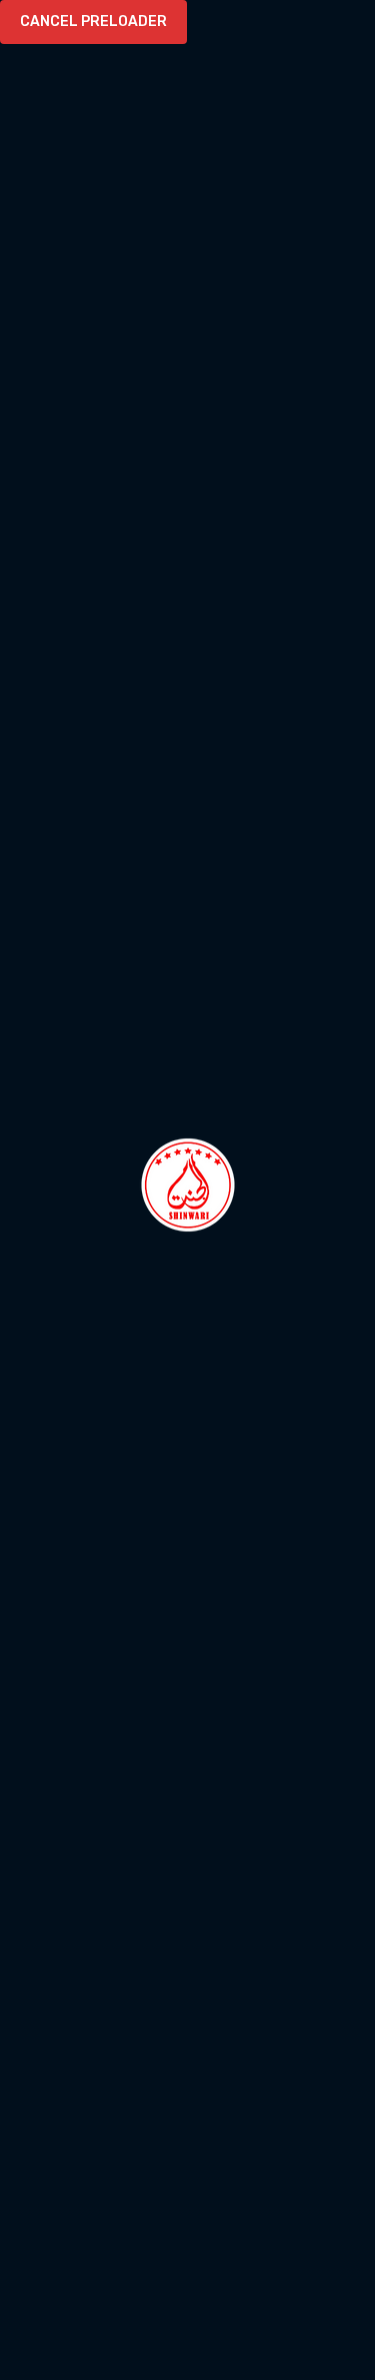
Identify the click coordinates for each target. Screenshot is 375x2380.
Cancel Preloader (93, 21)
